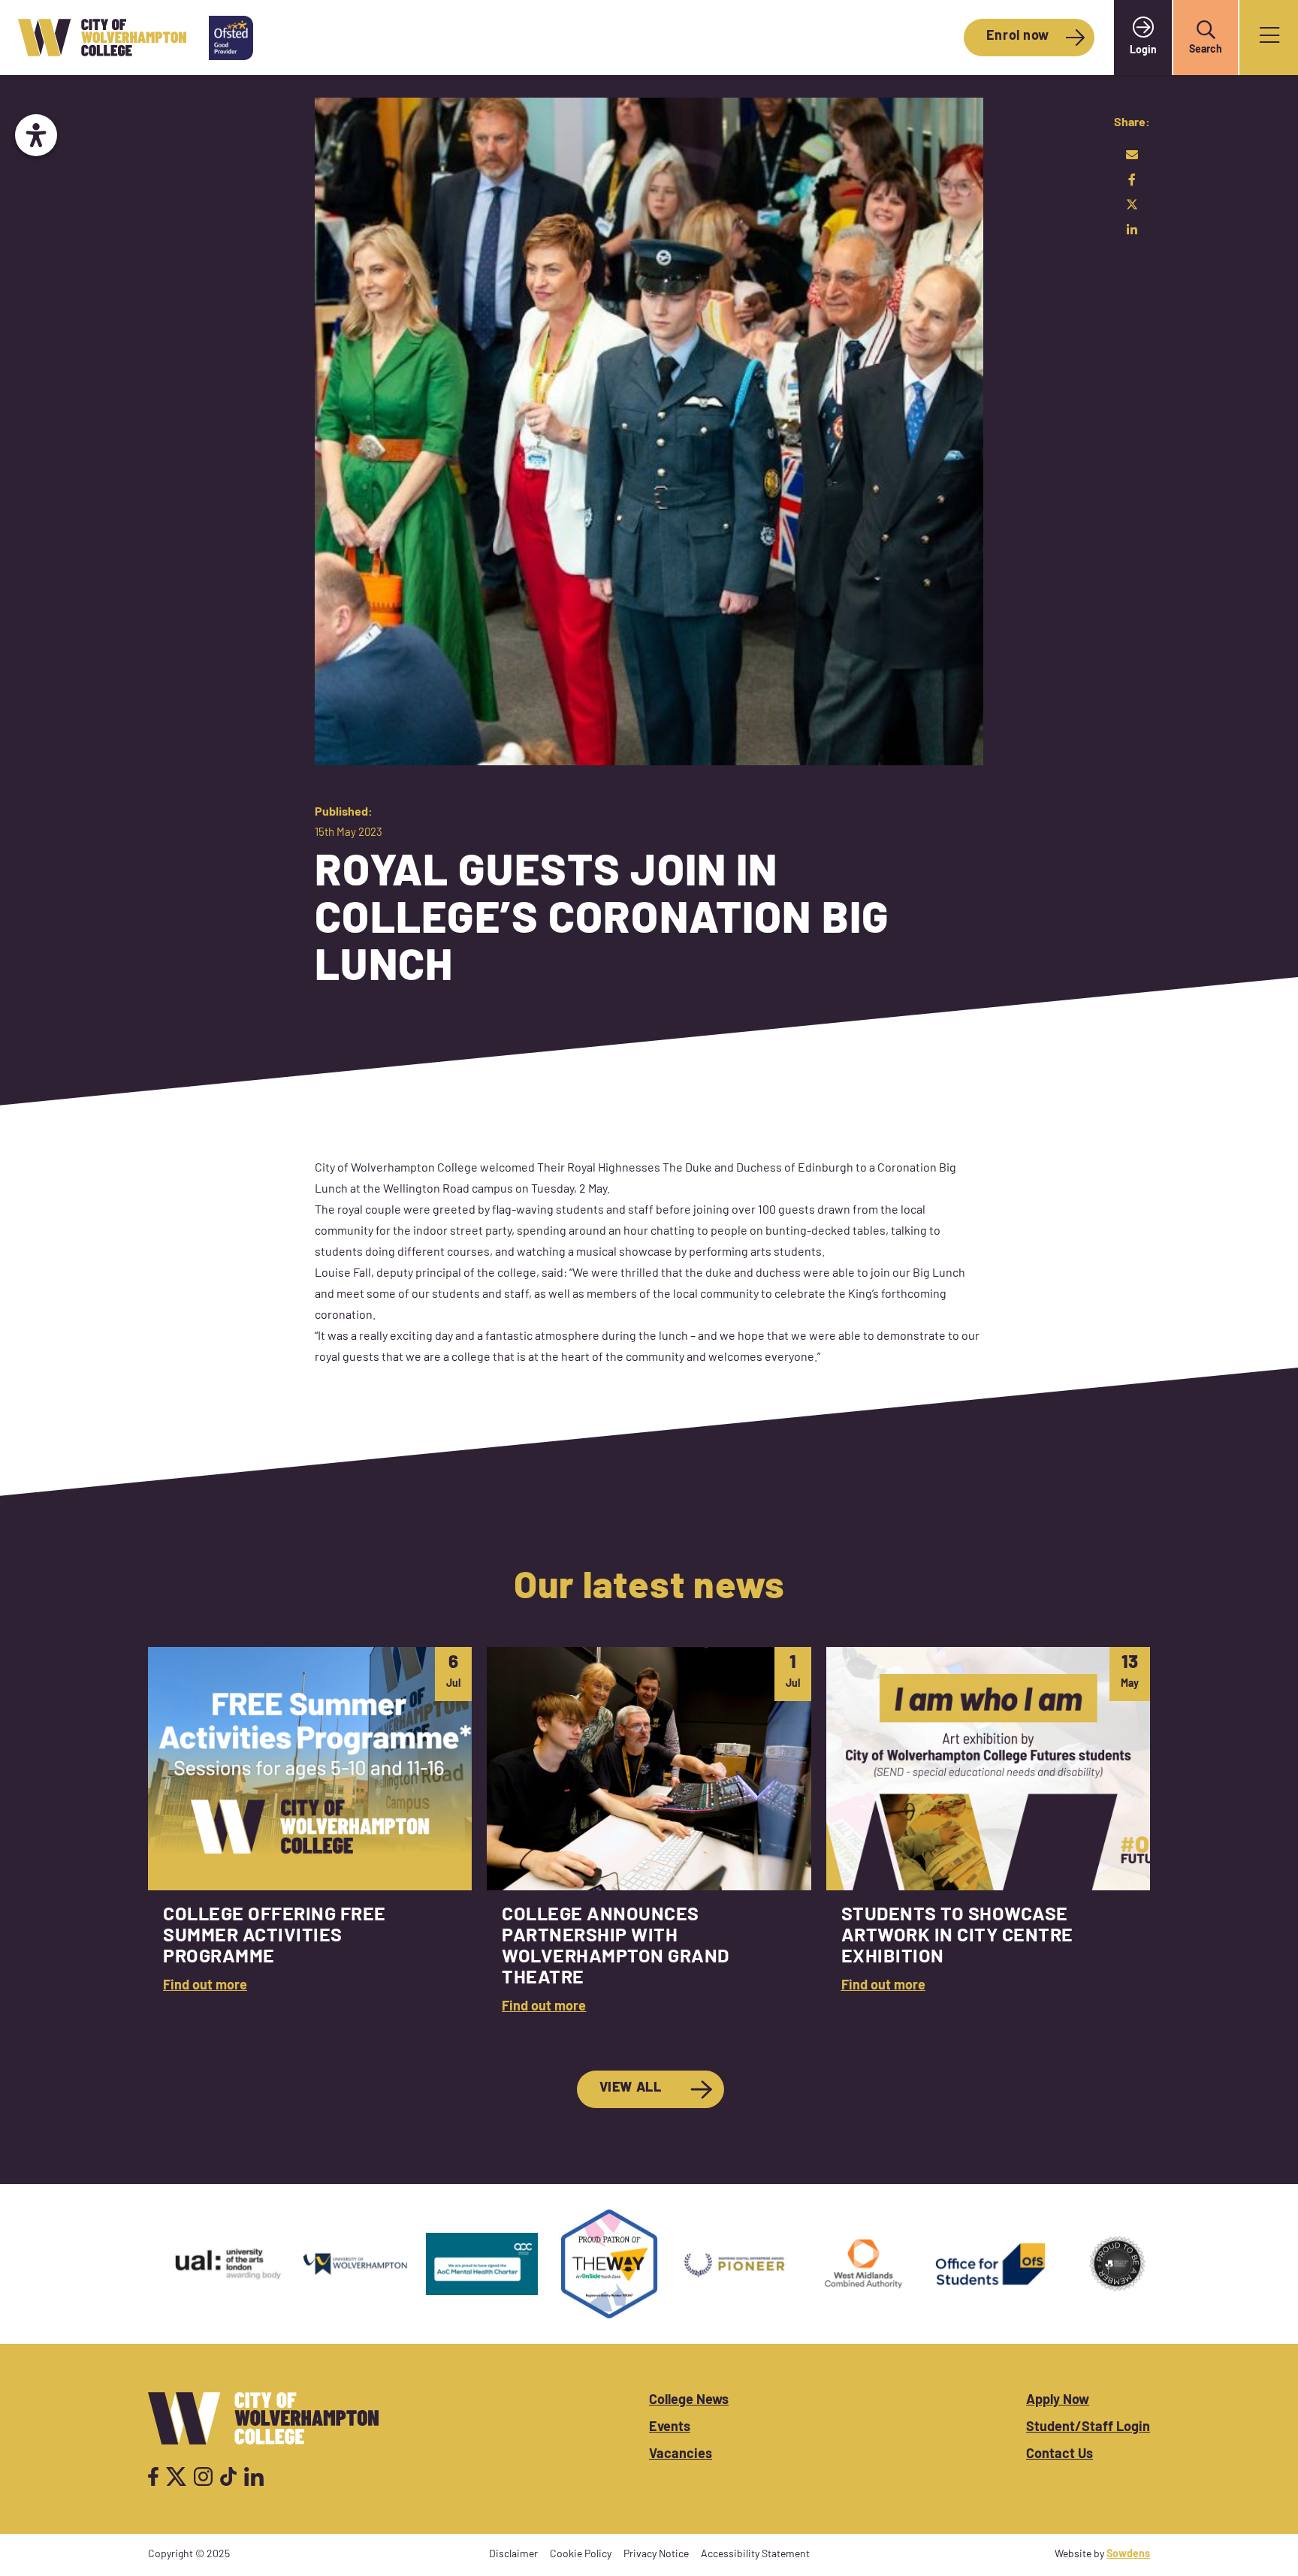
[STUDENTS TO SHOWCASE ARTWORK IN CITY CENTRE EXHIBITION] (988, 1840)
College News (689, 2401)
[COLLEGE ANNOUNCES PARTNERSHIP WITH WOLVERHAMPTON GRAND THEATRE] (649, 1840)
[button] (1206, 30)
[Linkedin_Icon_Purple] (254, 2476)
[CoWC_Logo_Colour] (102, 38)
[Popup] (1269, 38)
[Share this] (1132, 179)
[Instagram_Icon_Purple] (203, 2476)
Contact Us (1060, 2455)
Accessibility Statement (755, 2555)
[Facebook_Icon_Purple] (153, 2476)
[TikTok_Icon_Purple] (228, 2476)
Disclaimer (513, 2555)
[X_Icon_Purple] (177, 2476)
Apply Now (1058, 2401)
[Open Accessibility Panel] (36, 135)
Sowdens (1128, 2555)
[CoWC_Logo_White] (263, 2418)
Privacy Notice (656, 2555)
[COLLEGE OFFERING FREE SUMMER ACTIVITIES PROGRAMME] (310, 1840)
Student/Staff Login (1088, 2428)
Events (670, 2428)
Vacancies (681, 2455)
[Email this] (1132, 155)
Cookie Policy (581, 2555)
